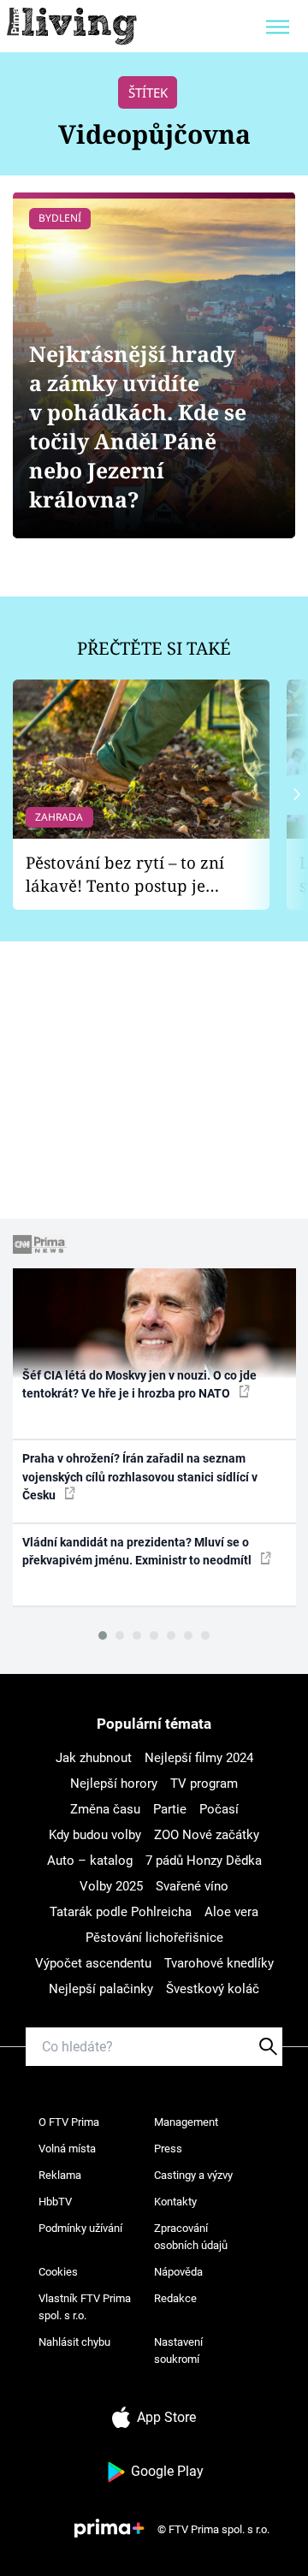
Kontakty (175, 2202)
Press (168, 2149)
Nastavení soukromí (178, 2350)
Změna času (105, 1809)
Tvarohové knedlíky (219, 1963)
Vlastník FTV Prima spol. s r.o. (85, 2307)
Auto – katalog (90, 1861)
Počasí (219, 1809)
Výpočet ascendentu (93, 1963)
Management (186, 2122)
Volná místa (67, 2149)
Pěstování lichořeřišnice (154, 1938)
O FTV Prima (69, 2122)
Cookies (58, 2272)
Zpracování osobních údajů (191, 2237)
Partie (170, 1809)
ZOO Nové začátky (207, 1835)
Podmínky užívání (80, 2228)
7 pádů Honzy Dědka (204, 1861)
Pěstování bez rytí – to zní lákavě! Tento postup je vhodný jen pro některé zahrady (125, 874)
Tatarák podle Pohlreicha (121, 1912)
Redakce (175, 2298)
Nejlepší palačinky (101, 1989)
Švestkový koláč (213, 1989)
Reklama (60, 2175)
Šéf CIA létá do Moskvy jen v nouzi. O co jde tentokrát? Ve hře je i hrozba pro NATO (139, 1384)
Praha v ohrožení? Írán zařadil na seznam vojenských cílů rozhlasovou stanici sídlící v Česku (140, 1477)
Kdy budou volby (95, 1835)
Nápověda (178, 2272)
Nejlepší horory (114, 1784)
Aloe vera (231, 1912)
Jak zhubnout (94, 1758)
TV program (204, 1784)
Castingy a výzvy (193, 2175)
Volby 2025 (111, 1886)
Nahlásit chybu (74, 2342)
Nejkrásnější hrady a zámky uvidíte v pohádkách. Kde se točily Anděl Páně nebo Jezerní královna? (138, 427)
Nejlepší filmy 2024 (199, 1758)
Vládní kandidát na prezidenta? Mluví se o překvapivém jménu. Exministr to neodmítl (138, 1551)
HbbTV (55, 2202)
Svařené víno (192, 1886)
